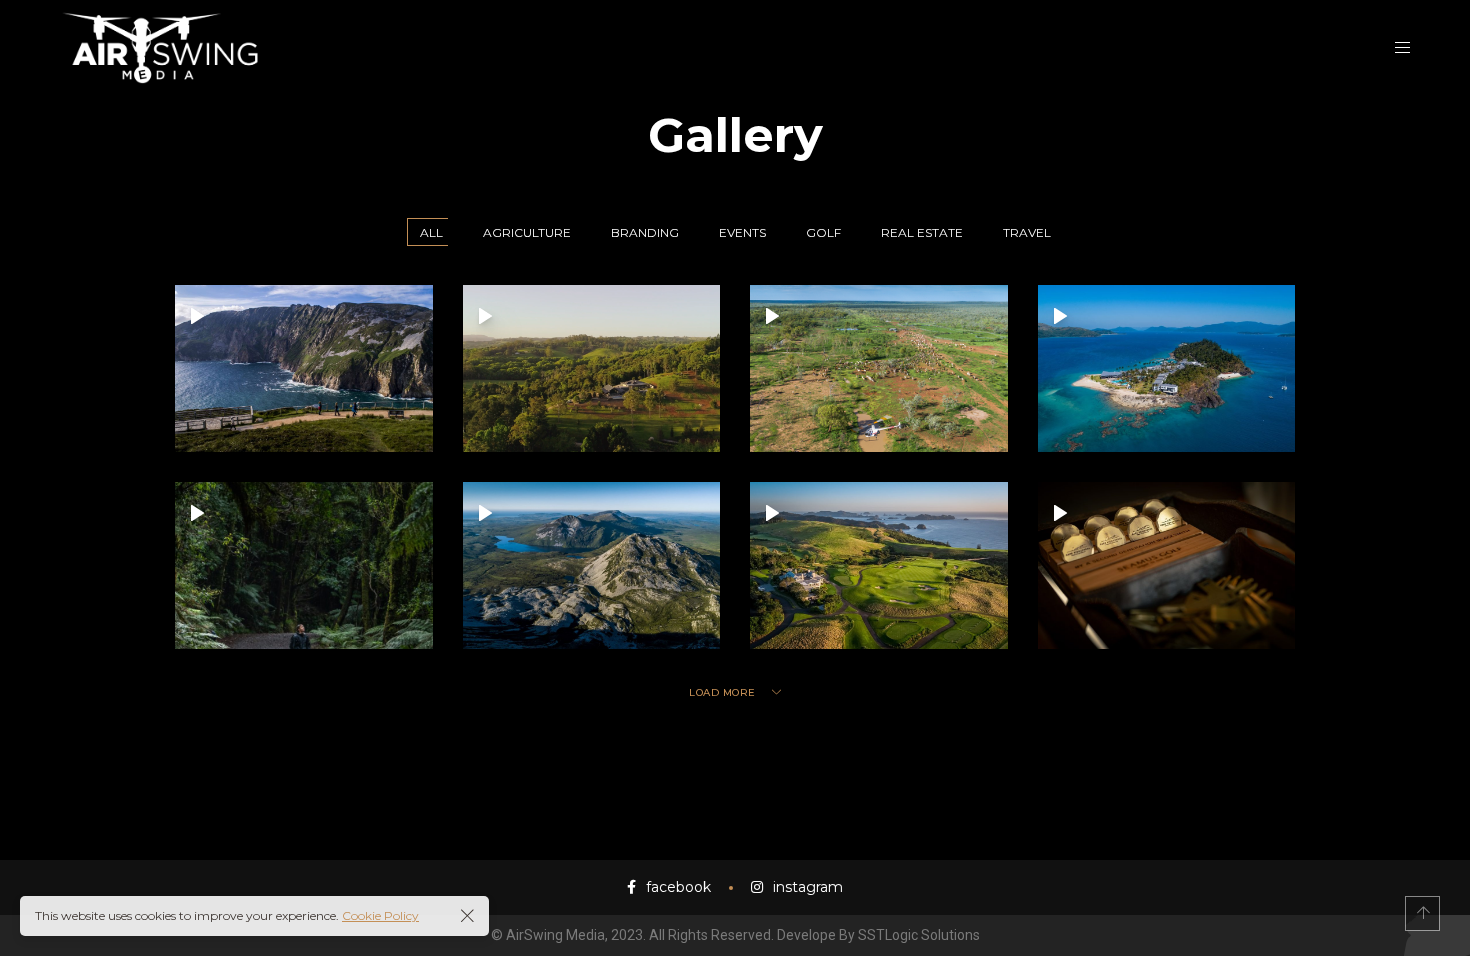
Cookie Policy (380, 915)
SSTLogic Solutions (919, 935)
